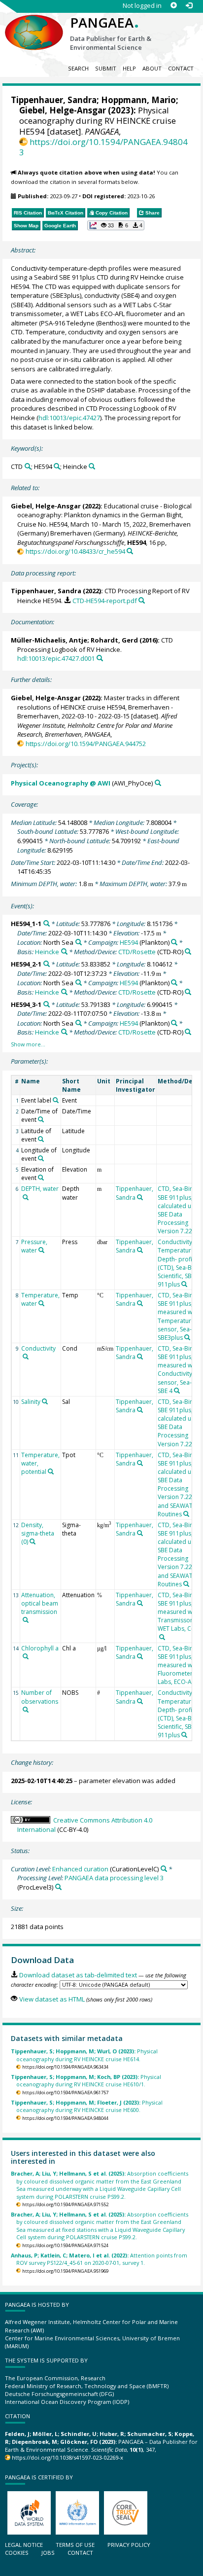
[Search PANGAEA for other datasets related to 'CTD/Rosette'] (188, 951)
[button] (116, 225)
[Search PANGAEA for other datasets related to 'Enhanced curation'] (164, 1869)
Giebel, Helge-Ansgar (63, 110)
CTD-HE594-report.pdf (104, 601)
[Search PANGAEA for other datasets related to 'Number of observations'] (26, 1710)
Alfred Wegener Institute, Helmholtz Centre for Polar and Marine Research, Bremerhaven (97, 725)
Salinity (31, 1402)
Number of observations (40, 1697)
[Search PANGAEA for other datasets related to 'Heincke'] (92, 466)
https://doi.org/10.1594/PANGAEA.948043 (103, 147)
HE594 (129, 942)
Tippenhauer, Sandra (54, 100)
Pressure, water (34, 1246)
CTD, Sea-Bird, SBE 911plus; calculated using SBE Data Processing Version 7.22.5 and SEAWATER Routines (180, 1485)
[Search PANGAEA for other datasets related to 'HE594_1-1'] (47, 923)
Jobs (48, 2553)
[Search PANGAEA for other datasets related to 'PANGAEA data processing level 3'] (58, 1887)
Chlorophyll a (40, 1648)
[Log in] (189, 6)
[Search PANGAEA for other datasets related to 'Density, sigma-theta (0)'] (33, 1541)
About (152, 68)
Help (129, 68)
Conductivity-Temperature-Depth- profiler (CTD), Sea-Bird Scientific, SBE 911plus (179, 1263)
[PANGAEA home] (34, 24)
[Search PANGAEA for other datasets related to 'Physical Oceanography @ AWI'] (158, 783)
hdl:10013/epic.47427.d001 (56, 658)
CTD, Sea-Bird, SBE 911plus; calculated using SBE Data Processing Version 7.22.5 (180, 1210)
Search (78, 68)
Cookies (17, 2553)
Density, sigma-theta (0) (38, 1533)
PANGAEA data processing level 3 (114, 1878)
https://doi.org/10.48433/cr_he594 (75, 551)
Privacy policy (129, 2545)
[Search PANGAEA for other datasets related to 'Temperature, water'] (41, 1303)
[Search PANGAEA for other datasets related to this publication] (130, 551)
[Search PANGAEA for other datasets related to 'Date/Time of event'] (41, 1119)
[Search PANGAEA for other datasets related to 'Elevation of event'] (41, 1178)
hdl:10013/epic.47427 (69, 418)
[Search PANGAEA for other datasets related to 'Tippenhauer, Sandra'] (140, 1197)
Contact (181, 68)
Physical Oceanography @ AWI (61, 783)
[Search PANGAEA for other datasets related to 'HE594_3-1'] (47, 1004)
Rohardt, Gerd (114, 640)
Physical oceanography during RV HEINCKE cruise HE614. (84, 2055)
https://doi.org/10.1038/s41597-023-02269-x (68, 2457)
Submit (106, 68)
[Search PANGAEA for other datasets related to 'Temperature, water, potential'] (51, 1471)
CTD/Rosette (137, 952)
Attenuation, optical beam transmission (40, 1603)
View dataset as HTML (52, 1999)
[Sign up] (174, 6)
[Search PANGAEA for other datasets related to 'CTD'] (28, 466)
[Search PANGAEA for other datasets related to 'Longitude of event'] (41, 1158)
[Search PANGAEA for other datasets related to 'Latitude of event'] (41, 1139)
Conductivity (38, 1348)
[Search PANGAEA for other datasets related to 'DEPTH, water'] (26, 1197)
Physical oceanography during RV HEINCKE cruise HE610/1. (86, 2080)
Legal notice (24, 2545)
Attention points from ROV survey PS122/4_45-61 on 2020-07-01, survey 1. (99, 2259)
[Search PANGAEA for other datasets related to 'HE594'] (57, 466)
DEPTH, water (40, 1189)
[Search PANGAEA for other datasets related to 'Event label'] (56, 1100)
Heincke (47, 952)
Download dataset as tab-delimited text (78, 1975)
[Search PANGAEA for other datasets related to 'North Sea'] (79, 942)
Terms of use (75, 2545)
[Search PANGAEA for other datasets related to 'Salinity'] (45, 1401)
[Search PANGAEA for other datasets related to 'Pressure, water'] (41, 1250)
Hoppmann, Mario (138, 100)
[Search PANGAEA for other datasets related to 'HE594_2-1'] (47, 964)
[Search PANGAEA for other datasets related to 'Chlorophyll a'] (26, 1656)
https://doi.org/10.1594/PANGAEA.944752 (85, 744)
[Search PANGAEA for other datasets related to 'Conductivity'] (26, 1357)
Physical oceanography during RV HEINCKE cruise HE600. (87, 2106)
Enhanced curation (80, 1869)
